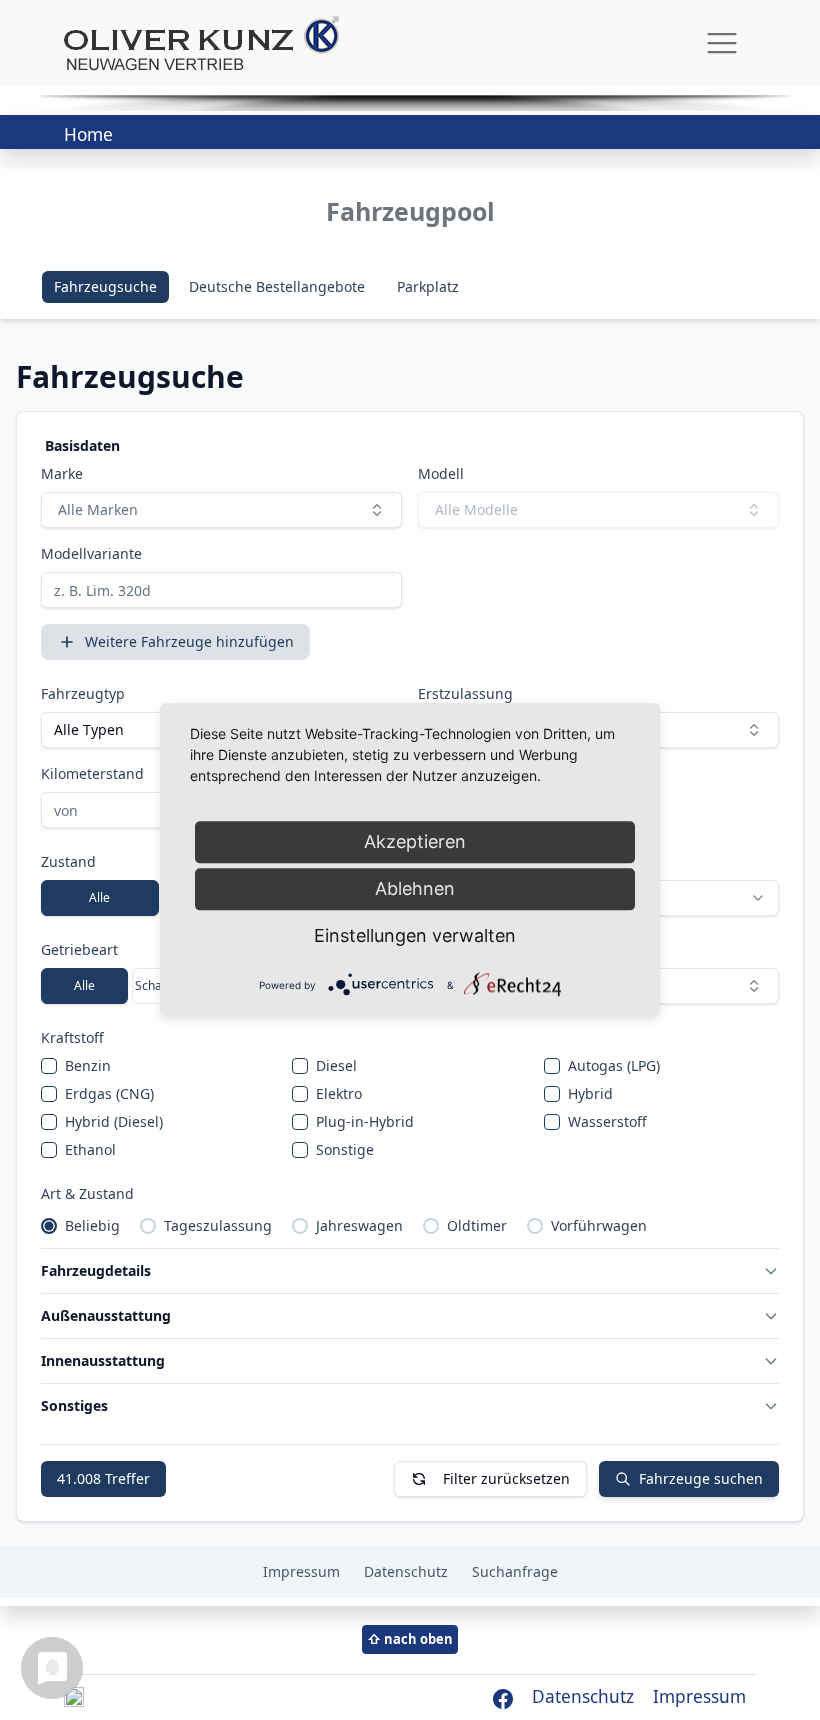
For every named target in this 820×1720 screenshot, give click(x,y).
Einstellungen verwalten (415, 935)
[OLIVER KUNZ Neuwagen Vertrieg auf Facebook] (502, 1697)
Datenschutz (583, 1696)
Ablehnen (415, 888)
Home (88, 134)
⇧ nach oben (410, 1639)
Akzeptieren (415, 841)
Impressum (699, 1696)
